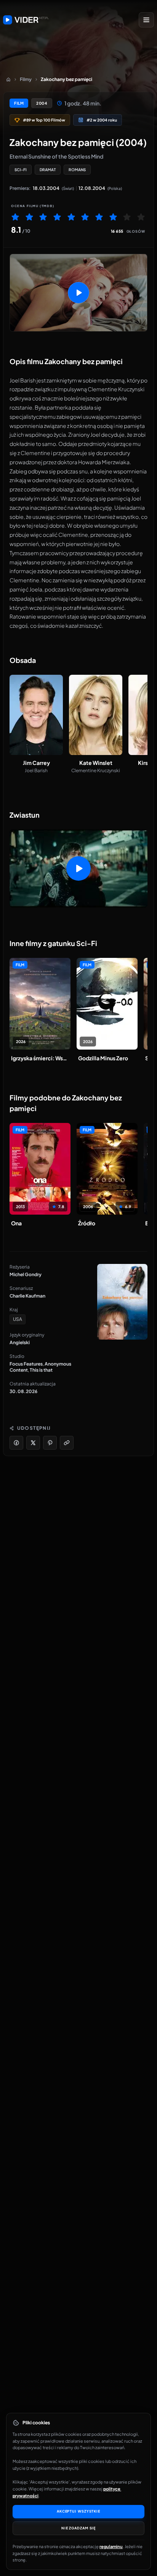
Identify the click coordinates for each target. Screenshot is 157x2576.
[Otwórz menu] (146, 20)
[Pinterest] (50, 1443)
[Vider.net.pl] (26, 20)
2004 (42, 103)
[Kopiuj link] (67, 1443)
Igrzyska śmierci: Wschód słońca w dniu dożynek (40, 1058)
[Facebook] (16, 1443)
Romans (77, 170)
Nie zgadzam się (79, 2528)
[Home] (8, 79)
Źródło (87, 1223)
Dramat (48, 170)
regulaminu (111, 2546)
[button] (78, 293)
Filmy (26, 79)
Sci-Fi (21, 170)
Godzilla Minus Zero (103, 1058)
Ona (16, 1223)
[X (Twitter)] (33, 1443)
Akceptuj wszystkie (78, 2511)
